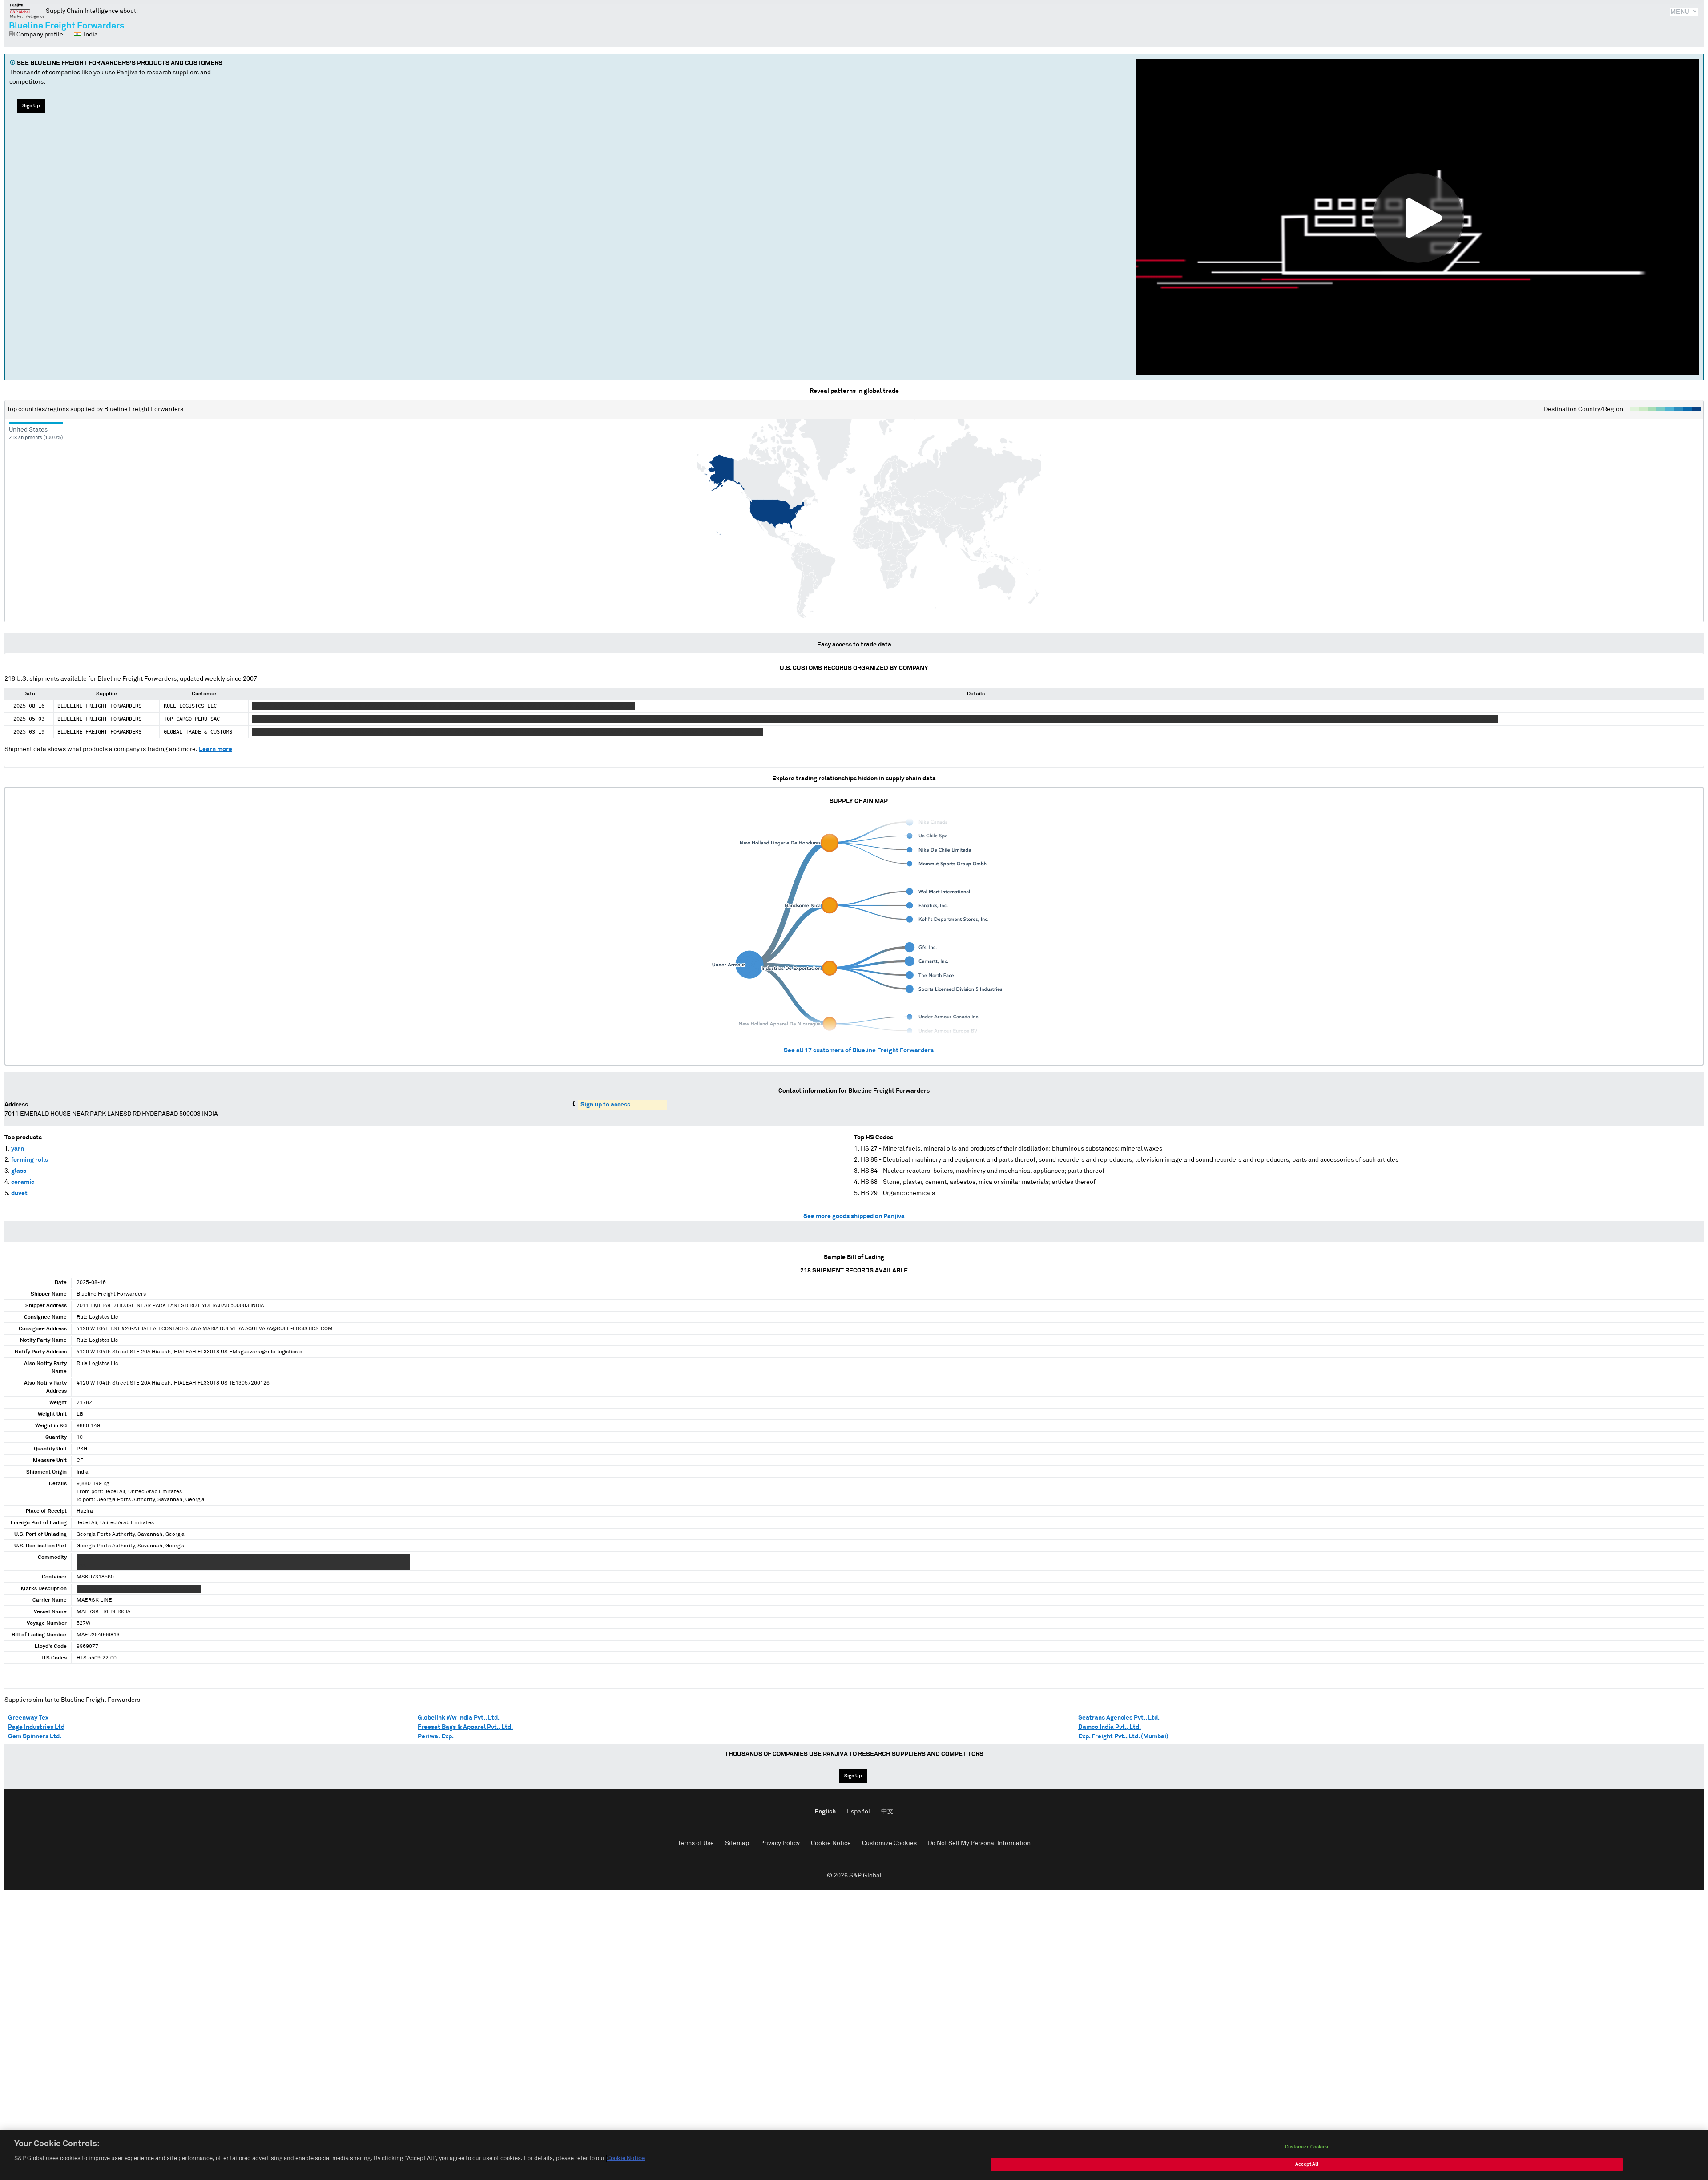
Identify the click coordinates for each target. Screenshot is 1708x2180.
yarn (18, 1149)
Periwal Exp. (436, 1736)
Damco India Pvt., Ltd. (1110, 1727)
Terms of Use (696, 1843)
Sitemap (737, 1843)
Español (858, 1812)
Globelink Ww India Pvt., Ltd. (459, 1718)
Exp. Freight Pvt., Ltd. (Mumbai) (1123, 1736)
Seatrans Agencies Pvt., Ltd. (1119, 1718)
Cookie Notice (831, 1843)
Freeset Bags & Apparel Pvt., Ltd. (465, 1727)
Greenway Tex (28, 1718)
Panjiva (27, 11)
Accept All (1307, 2164)
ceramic (23, 1182)
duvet (19, 1193)
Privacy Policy (780, 1843)
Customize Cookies (889, 1843)
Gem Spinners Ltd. (35, 1736)
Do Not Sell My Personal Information (979, 1843)
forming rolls (30, 1160)
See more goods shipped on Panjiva (854, 1216)
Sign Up (31, 106)
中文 (887, 1812)
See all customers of (859, 1050)
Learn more (216, 749)
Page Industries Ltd (36, 1727)
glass (19, 1171)
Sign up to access (605, 1105)
